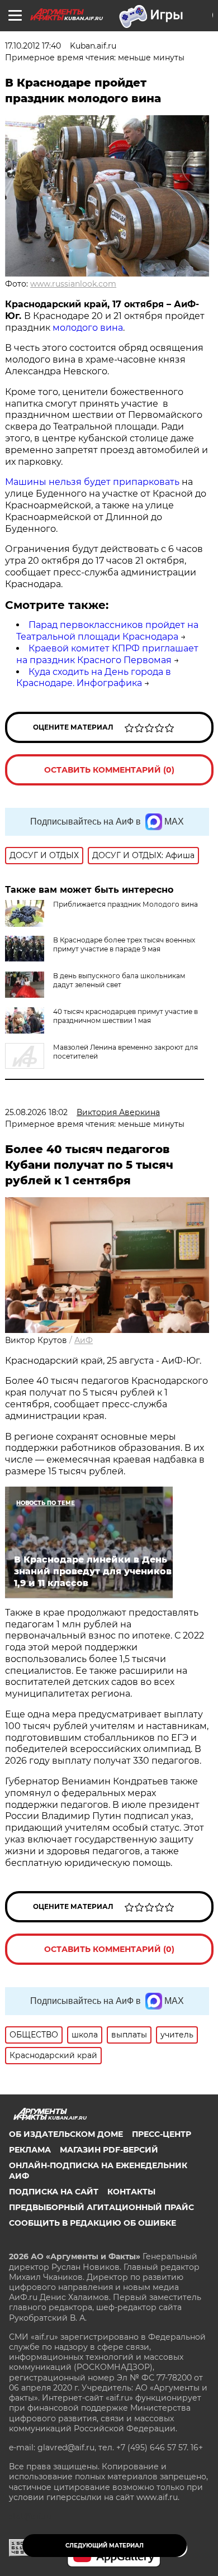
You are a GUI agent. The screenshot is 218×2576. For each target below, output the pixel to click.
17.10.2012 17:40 (33, 46)
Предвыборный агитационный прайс (101, 2207)
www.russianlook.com (73, 284)
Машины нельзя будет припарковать (93, 482)
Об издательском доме (66, 2134)
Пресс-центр (162, 2134)
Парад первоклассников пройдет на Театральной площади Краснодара (107, 631)
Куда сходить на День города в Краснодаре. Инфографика (94, 678)
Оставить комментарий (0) (109, 770)
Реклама (30, 2150)
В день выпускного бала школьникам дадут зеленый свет (119, 980)
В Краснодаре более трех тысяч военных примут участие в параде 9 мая (124, 944)
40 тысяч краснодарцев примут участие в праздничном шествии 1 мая (125, 1016)
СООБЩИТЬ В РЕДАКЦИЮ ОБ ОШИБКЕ (93, 2223)
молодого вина (88, 328)
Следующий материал (105, 2546)
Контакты (131, 2192)
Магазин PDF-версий (109, 2150)
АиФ (84, 1340)
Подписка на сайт (54, 2192)
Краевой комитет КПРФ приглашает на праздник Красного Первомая (107, 654)
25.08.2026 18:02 (36, 1112)
